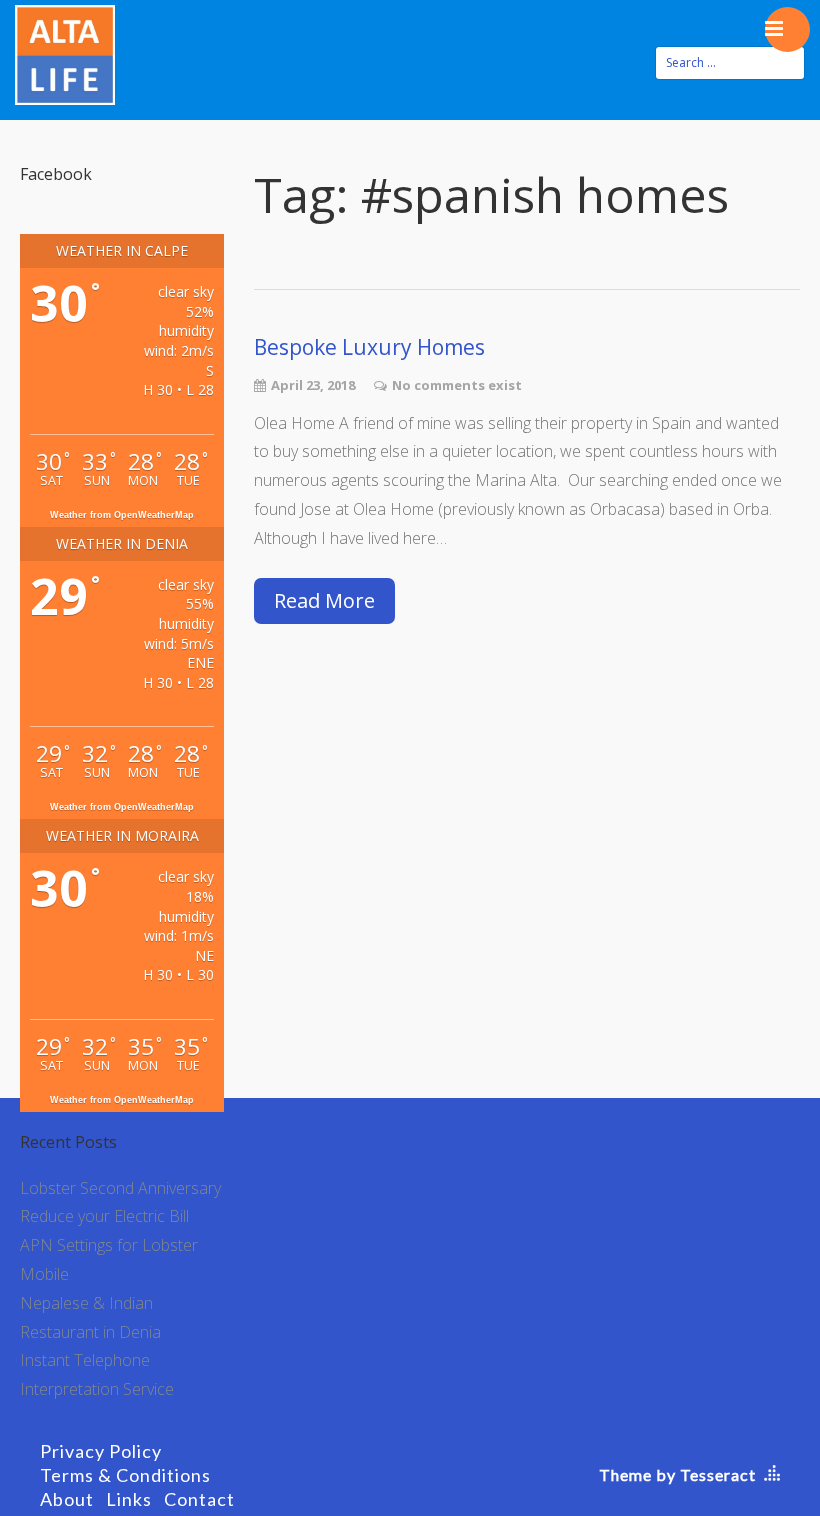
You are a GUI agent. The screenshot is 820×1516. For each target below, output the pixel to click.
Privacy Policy (101, 1451)
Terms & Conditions (125, 1475)
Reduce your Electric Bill (104, 1216)
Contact (199, 1499)
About (67, 1499)
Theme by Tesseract (677, 1474)
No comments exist (457, 385)
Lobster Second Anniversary (120, 1188)
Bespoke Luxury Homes (369, 347)
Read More (324, 600)
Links (129, 1499)
